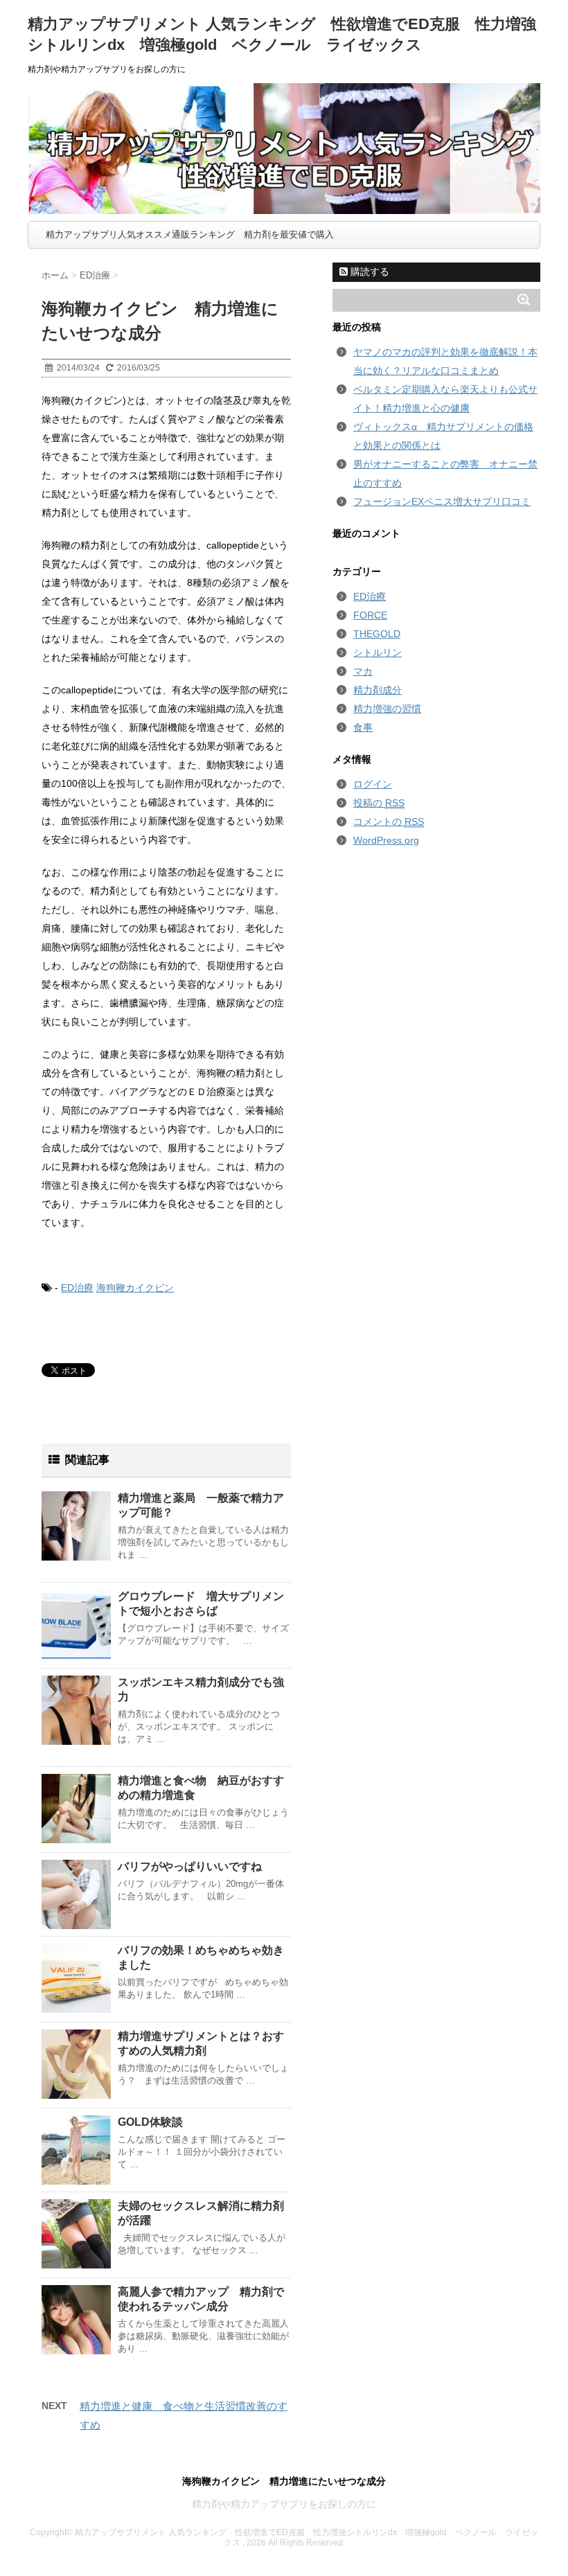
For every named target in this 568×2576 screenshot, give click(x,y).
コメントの (389, 821)
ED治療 (77, 1288)
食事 (363, 727)
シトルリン (378, 652)
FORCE (370, 615)
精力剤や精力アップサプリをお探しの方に (284, 2504)
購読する (369, 272)
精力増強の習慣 (387, 709)
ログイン (373, 784)
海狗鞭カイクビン (135, 1288)
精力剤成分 (378, 690)
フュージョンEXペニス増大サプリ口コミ (442, 501)
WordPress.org (386, 840)
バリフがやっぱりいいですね (190, 1866)
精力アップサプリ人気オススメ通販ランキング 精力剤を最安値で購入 (190, 234)
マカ (363, 671)
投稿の (379, 803)
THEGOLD (377, 634)
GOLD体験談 (150, 2122)
